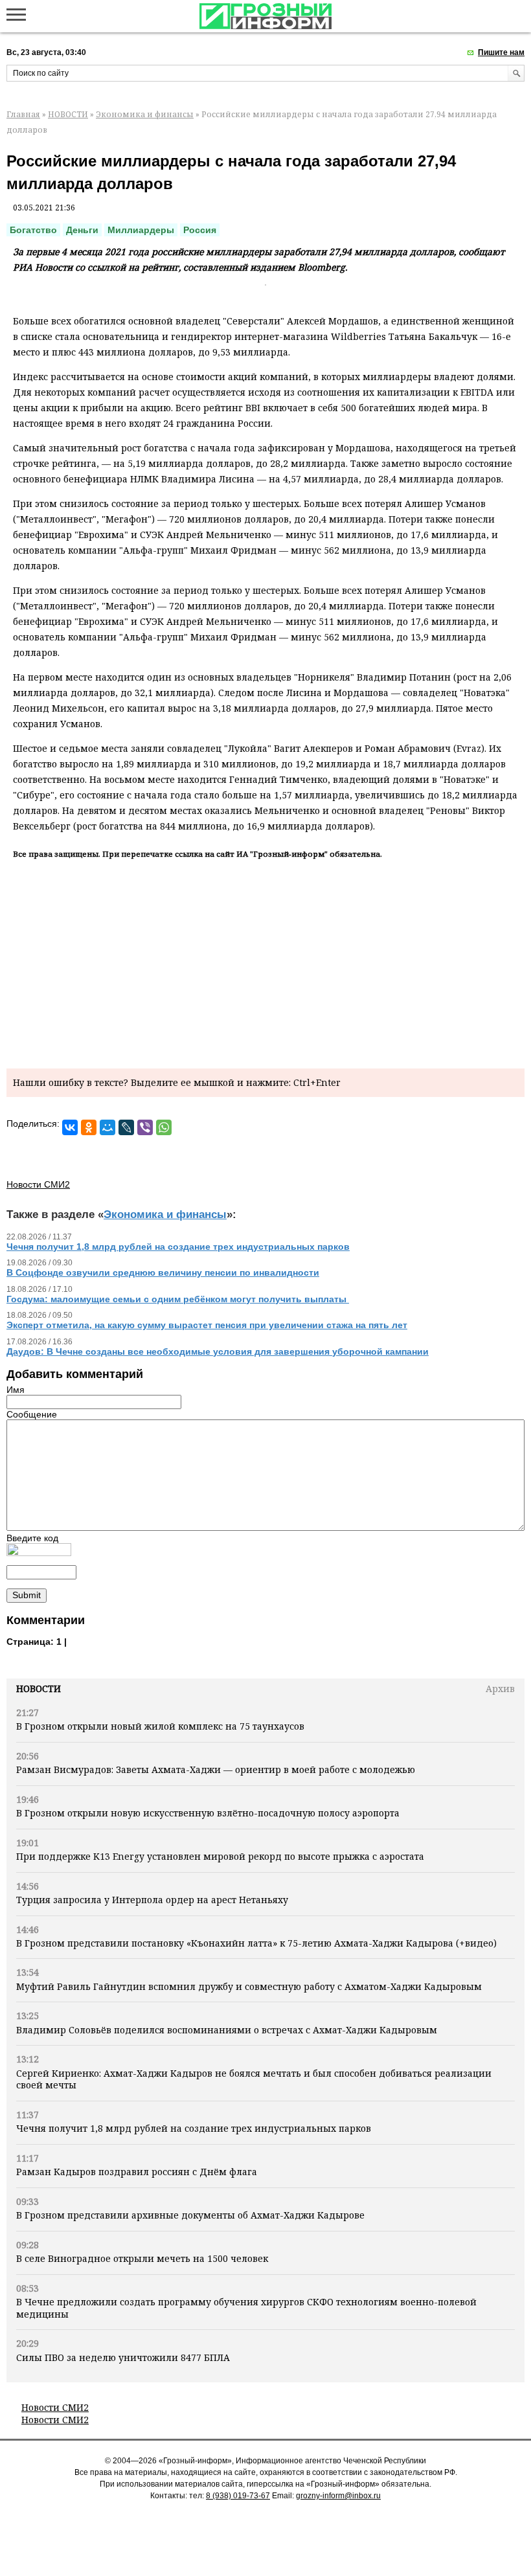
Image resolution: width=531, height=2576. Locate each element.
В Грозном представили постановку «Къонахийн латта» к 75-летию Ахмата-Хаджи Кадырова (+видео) (256, 1943)
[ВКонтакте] (70, 1127)
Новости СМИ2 (55, 2407)
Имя (16, 1390)
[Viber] (145, 1127)
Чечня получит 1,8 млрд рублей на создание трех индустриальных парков (194, 2128)
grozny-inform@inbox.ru (338, 2496)
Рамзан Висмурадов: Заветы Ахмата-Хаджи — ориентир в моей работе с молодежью (216, 1769)
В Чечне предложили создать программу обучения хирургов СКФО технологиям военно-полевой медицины (246, 2308)
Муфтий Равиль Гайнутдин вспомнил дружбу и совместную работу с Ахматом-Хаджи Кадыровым (249, 1986)
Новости (39, 1689)
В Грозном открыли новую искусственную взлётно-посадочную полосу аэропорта (208, 1813)
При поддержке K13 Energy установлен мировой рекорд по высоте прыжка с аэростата (220, 1856)
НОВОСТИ (68, 114)
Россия (200, 230)
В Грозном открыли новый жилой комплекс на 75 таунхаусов (160, 1726)
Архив (500, 1689)
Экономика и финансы (145, 114)
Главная (23, 114)
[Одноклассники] (89, 1127)
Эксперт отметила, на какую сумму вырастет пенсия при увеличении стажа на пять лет (207, 1325)
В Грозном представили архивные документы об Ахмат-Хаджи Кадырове (190, 2215)
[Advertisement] (265, 962)
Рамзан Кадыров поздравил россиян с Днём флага (137, 2172)
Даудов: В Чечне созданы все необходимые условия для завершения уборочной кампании (218, 1351)
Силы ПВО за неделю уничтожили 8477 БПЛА (123, 2357)
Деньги (82, 230)
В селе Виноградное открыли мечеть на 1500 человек (142, 2258)
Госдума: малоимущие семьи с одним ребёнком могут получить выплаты (178, 1299)
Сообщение (32, 1414)
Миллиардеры (141, 230)
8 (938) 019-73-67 (238, 2496)
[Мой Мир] (107, 1127)
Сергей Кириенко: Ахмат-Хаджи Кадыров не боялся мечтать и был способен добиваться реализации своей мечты (254, 2079)
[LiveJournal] (126, 1127)
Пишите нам (501, 52)
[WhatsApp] (164, 1127)
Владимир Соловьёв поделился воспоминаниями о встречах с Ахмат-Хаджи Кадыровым (227, 2030)
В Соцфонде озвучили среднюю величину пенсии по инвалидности (163, 1272)
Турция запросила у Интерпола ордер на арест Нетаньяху (152, 1900)
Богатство (33, 230)
